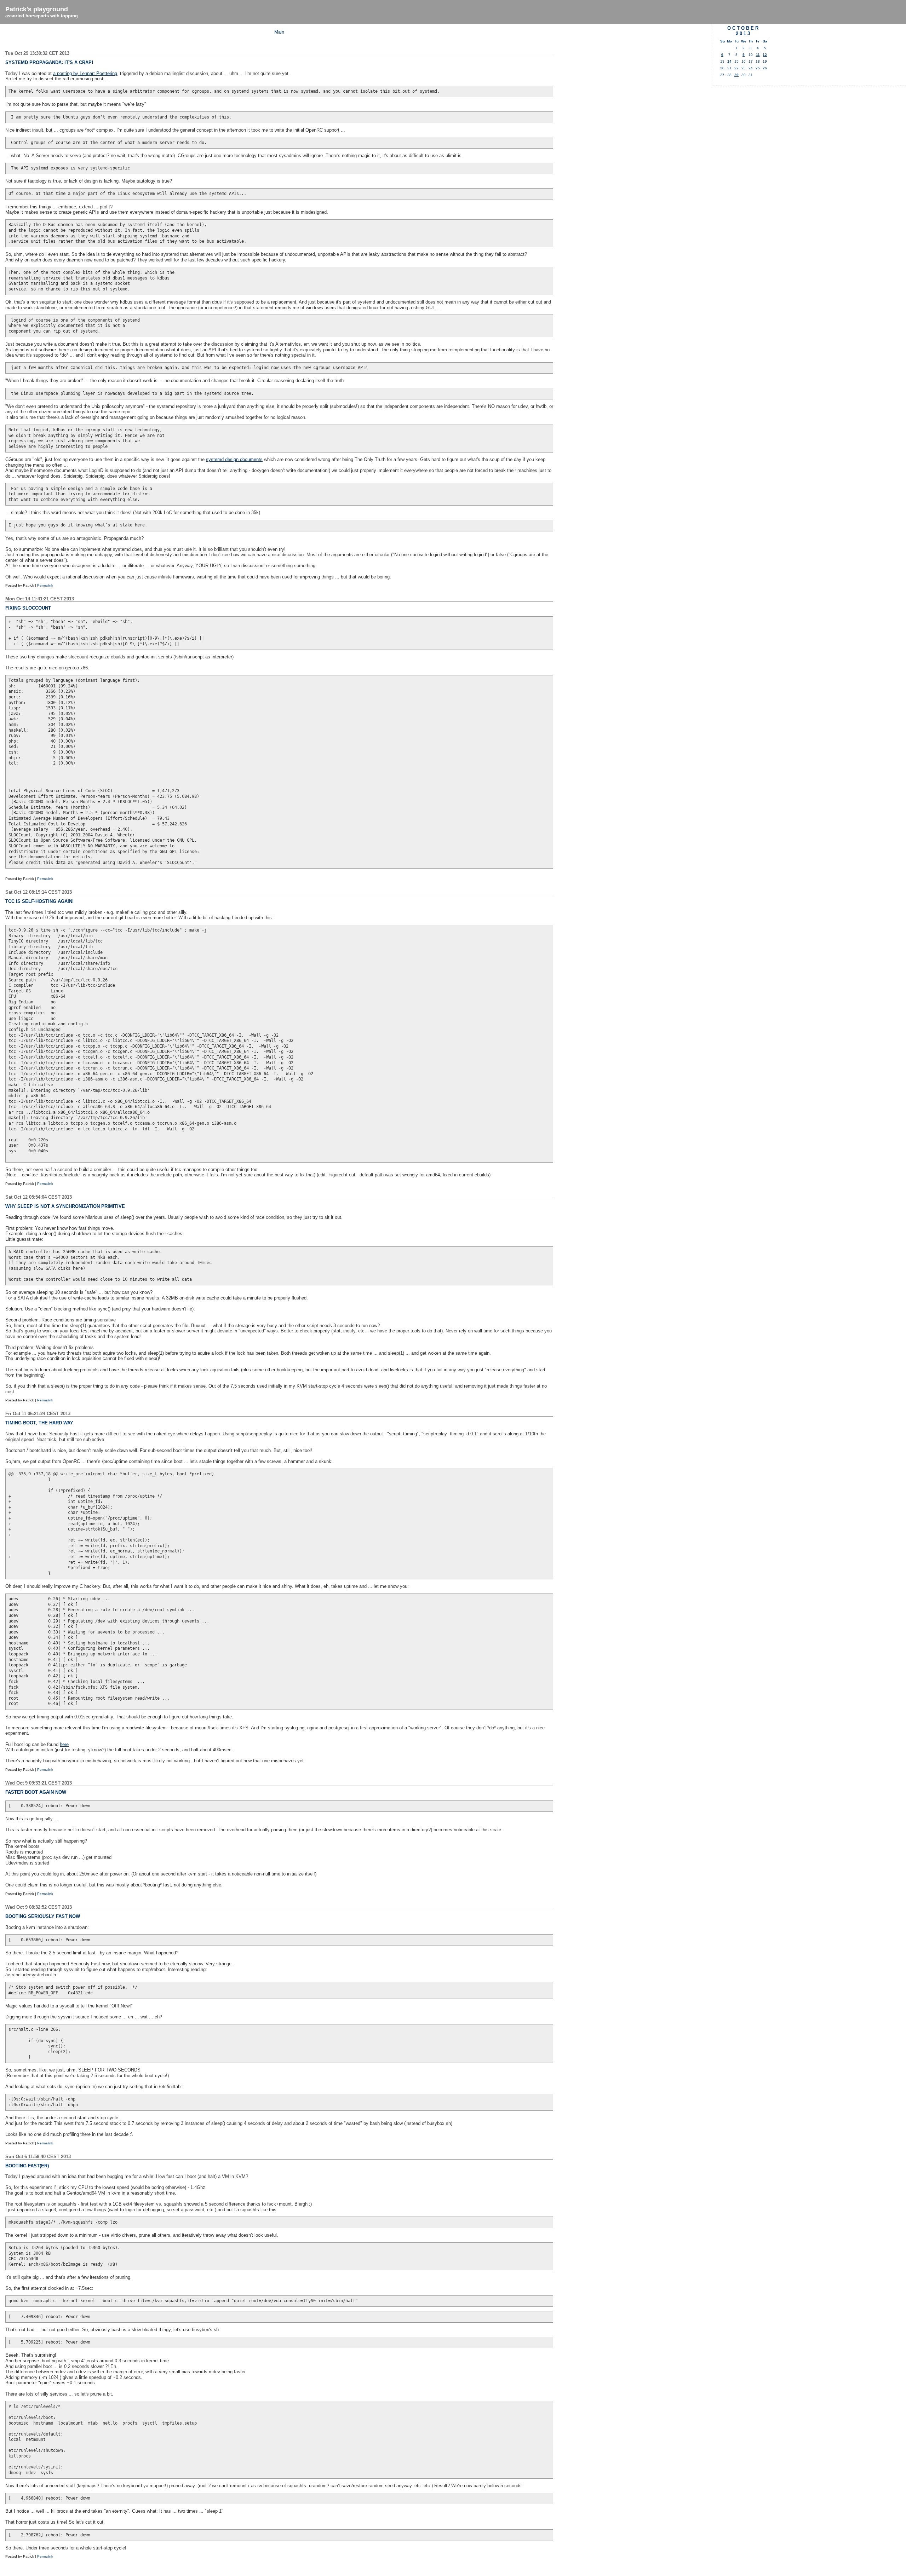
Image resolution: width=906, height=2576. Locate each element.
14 (729, 61)
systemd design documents (234, 459)
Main (279, 32)
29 (736, 75)
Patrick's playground (37, 9)
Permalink (45, 585)
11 (758, 55)
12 (765, 55)
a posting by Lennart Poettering (85, 73)
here (64, 1744)
